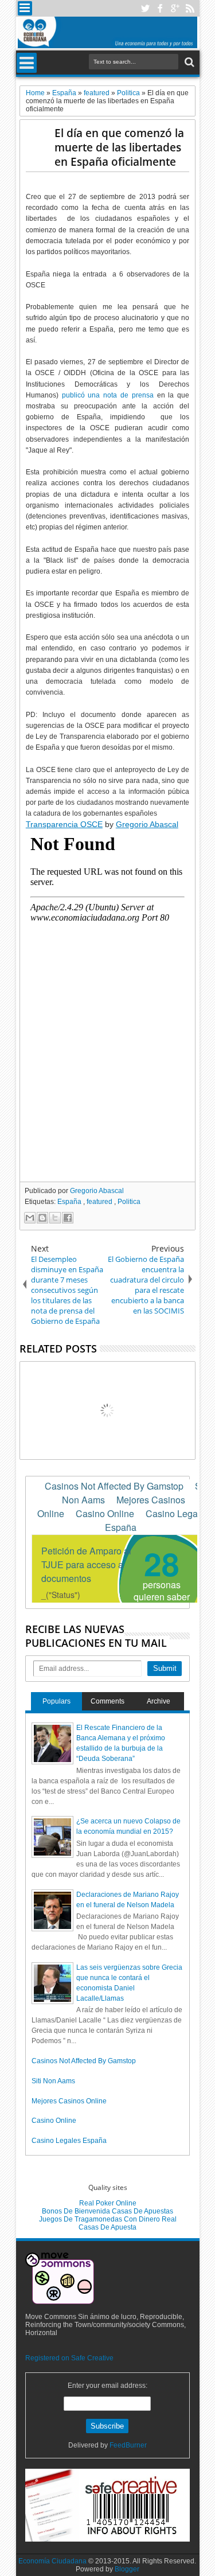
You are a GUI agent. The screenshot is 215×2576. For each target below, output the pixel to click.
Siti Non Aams (53, 2081)
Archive (159, 1701)
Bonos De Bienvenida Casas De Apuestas (107, 2211)
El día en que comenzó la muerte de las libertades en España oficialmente (119, 147)
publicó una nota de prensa (108, 395)
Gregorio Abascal (147, 824)
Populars (56, 1701)
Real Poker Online (108, 2203)
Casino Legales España (69, 2141)
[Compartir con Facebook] (68, 1218)
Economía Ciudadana (53, 2561)
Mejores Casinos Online (69, 2101)
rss (190, 8)
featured (100, 1202)
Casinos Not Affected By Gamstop (84, 2061)
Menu (25, 8)
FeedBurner (128, 2445)
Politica (129, 1202)
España (70, 1202)
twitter (145, 8)
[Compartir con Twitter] (55, 1218)
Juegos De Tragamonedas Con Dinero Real (108, 2219)
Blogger (127, 2569)
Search (188, 62)
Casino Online (54, 2121)
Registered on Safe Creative (69, 2358)
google (175, 8)
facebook (160, 8)
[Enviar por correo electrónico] (30, 1218)
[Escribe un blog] (42, 1218)
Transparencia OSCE (64, 824)
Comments (107, 1701)
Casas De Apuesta (107, 2227)
